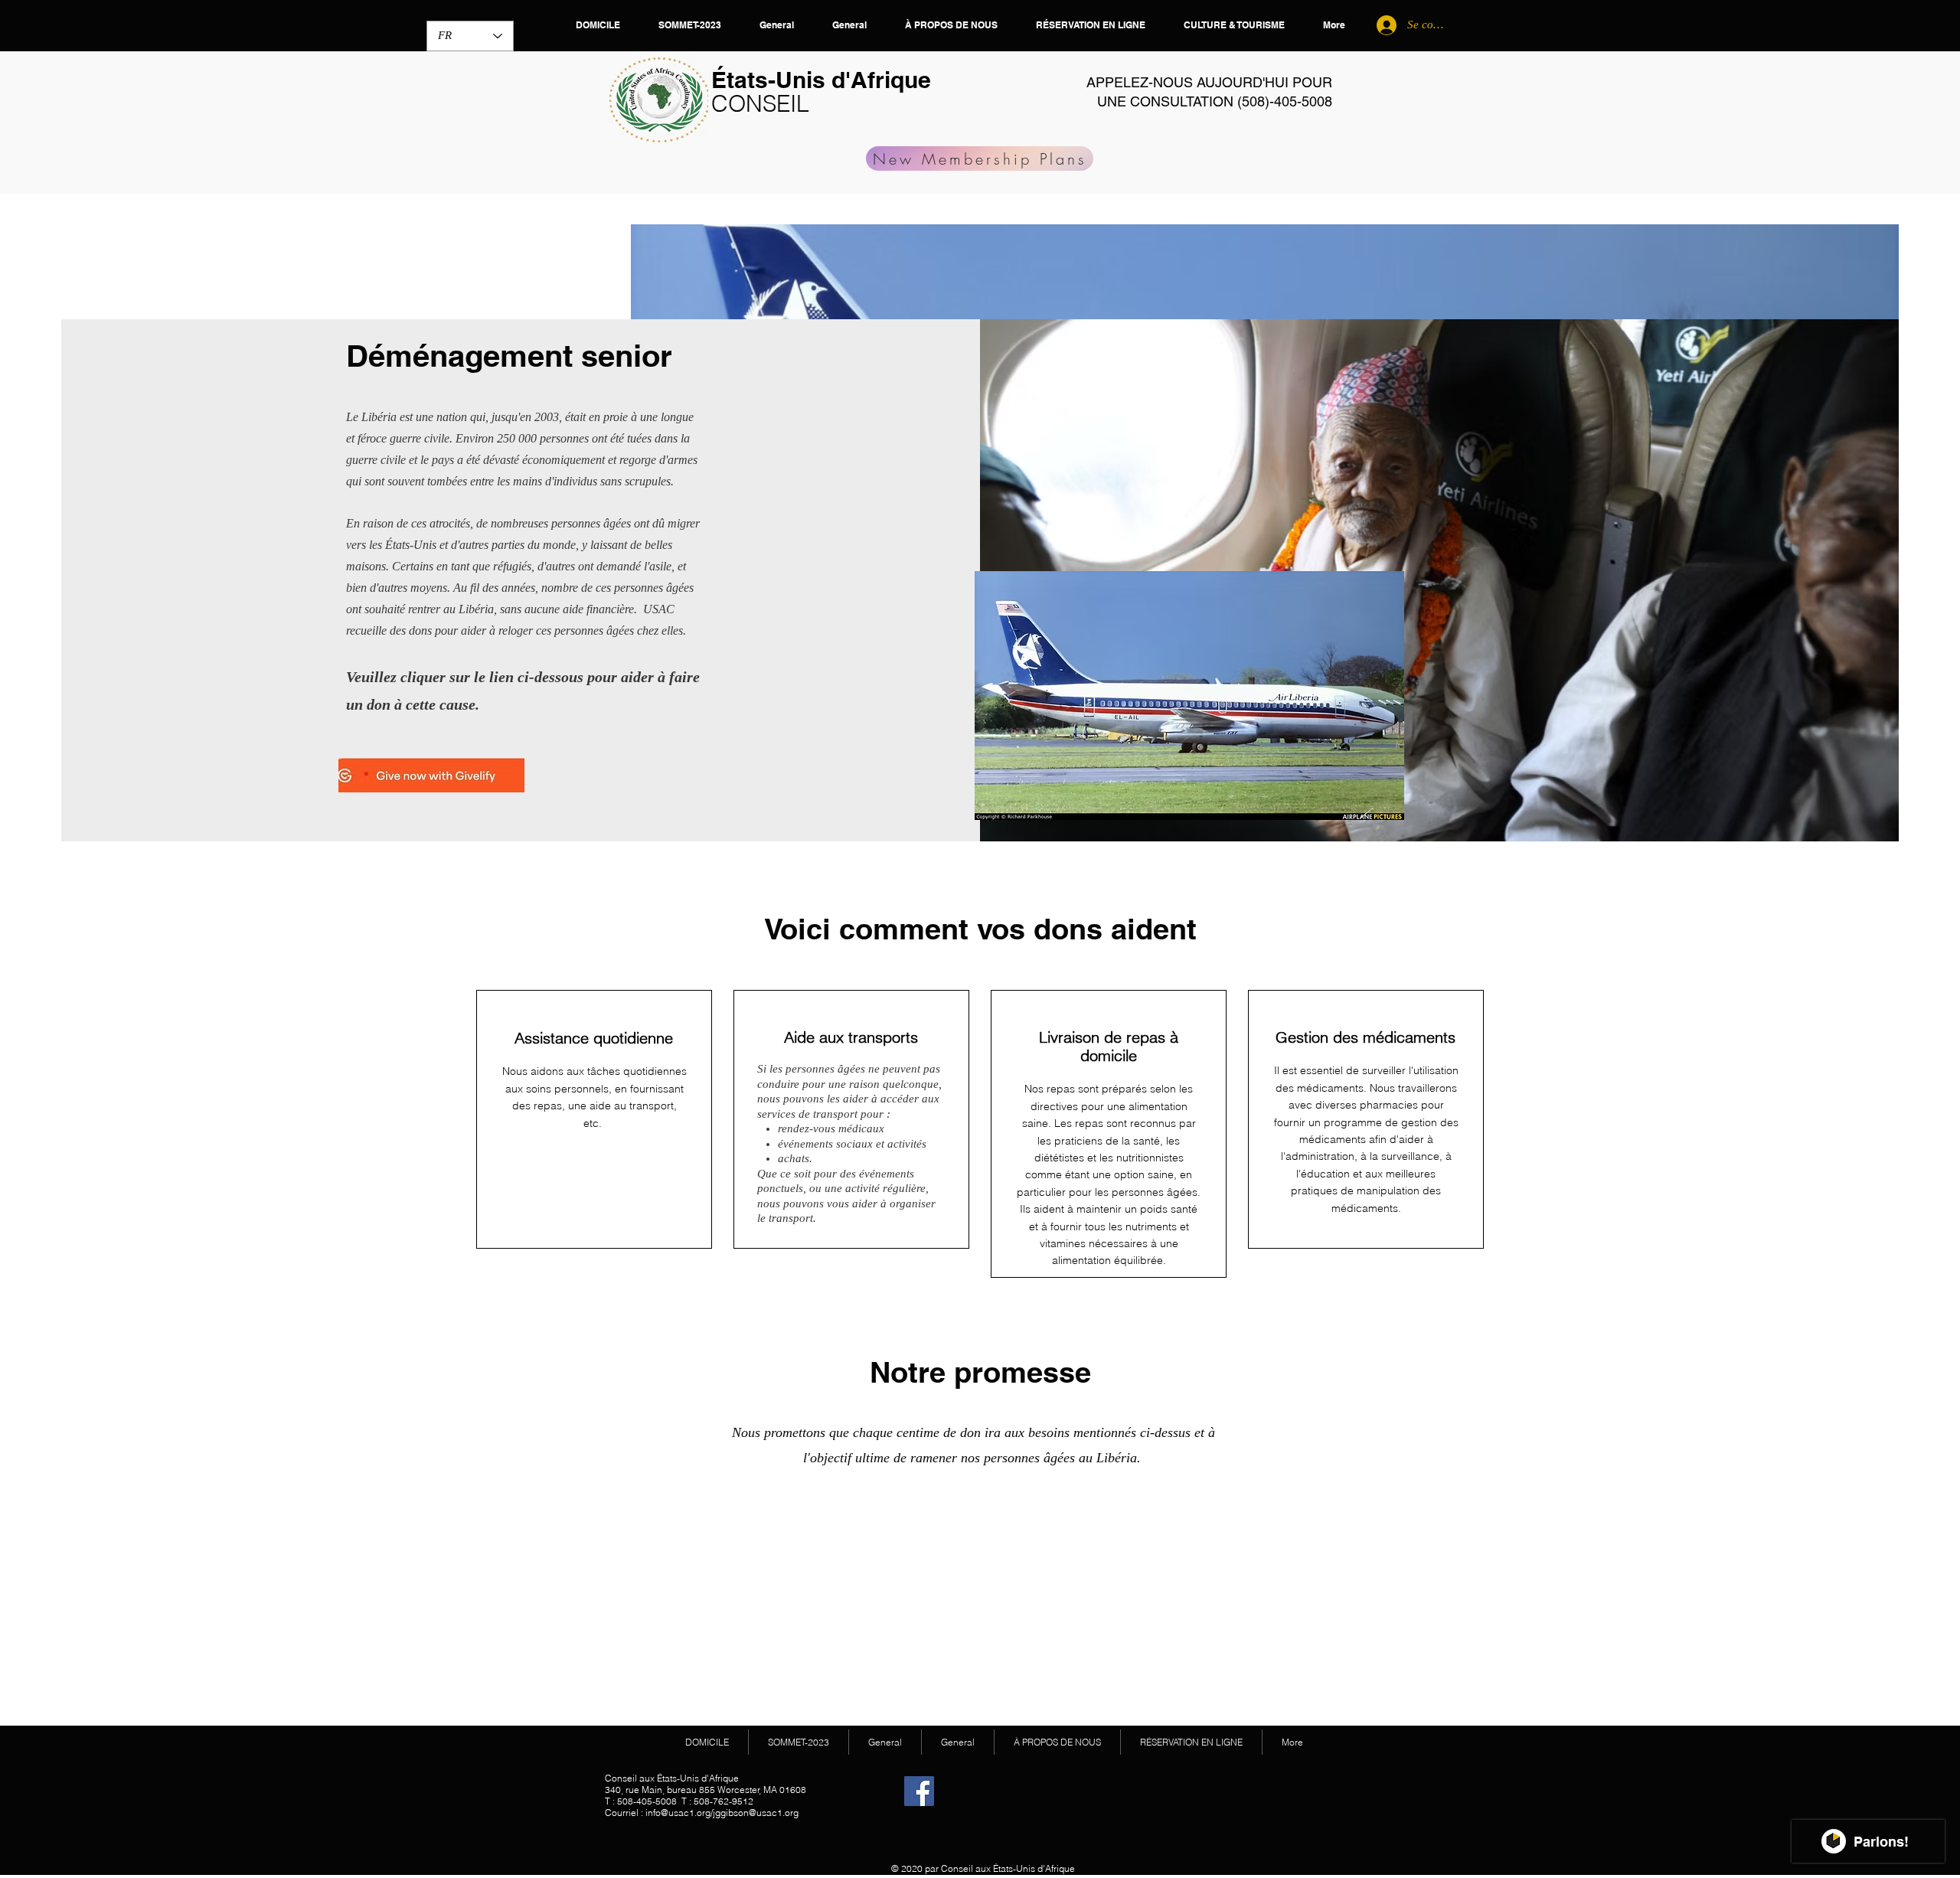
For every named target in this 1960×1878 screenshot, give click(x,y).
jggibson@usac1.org (756, 1813)
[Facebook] (919, 1791)
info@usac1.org (678, 1813)
